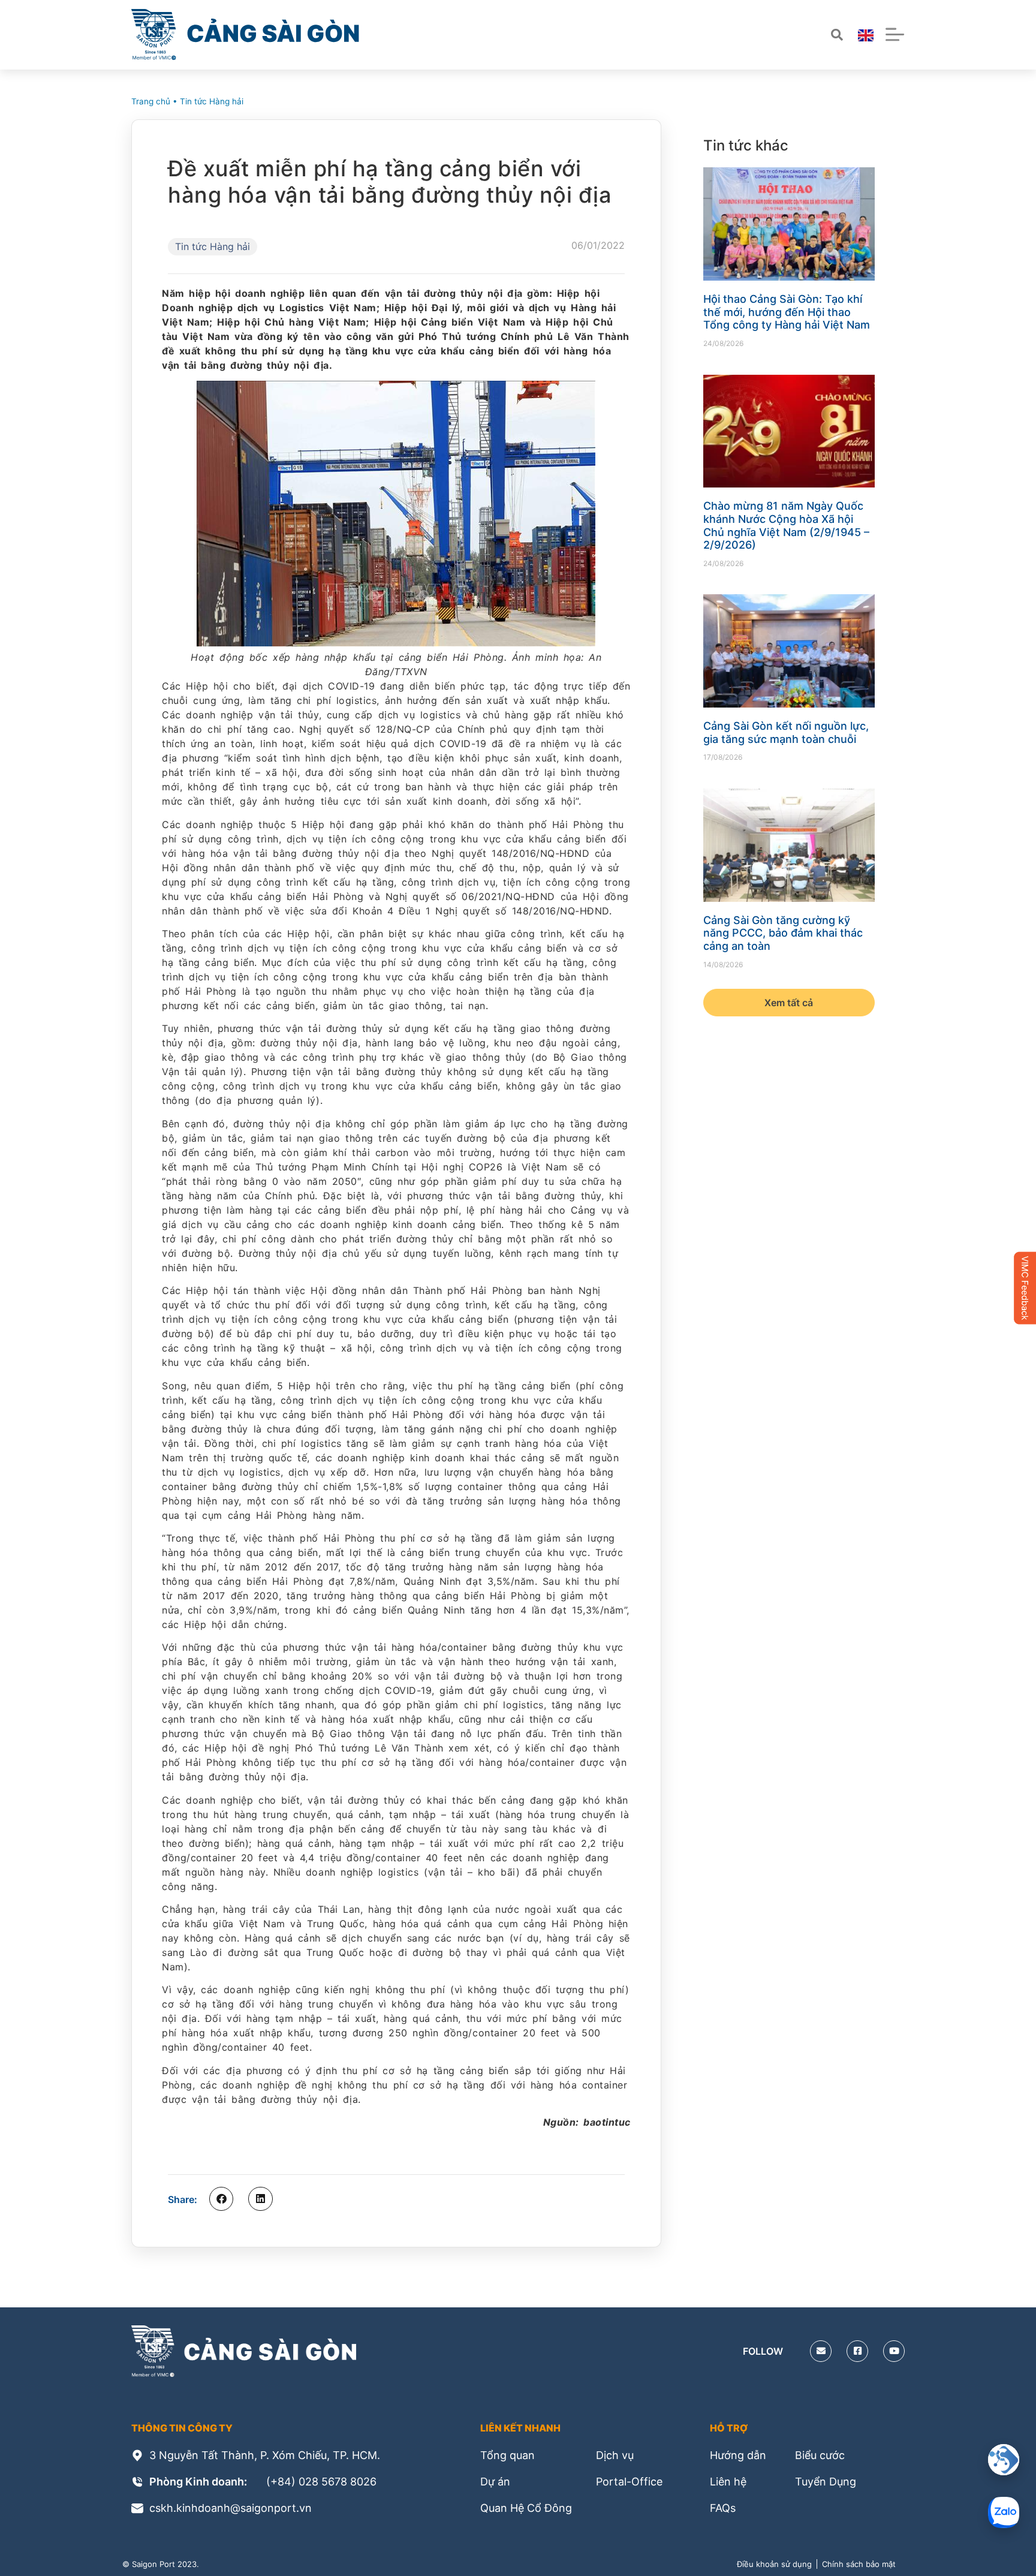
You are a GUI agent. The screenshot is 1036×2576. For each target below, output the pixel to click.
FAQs (723, 2508)
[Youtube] (894, 2351)
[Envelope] (821, 2351)
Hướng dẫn (738, 2455)
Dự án (495, 2482)
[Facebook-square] (857, 2351)
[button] (221, 2199)
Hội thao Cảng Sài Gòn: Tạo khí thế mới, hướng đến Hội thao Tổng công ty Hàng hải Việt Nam (787, 312)
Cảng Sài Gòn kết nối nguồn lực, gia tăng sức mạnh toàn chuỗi (786, 732)
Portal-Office (629, 2482)
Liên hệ (728, 2482)
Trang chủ (151, 101)
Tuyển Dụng (826, 2482)
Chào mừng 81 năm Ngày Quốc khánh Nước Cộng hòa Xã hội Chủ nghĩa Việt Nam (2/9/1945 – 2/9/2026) (786, 525)
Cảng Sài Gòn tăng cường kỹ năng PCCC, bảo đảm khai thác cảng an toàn (783, 933)
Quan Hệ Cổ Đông (526, 2508)
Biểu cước (820, 2455)
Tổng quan (508, 2455)
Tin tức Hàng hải (212, 101)
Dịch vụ (615, 2455)
